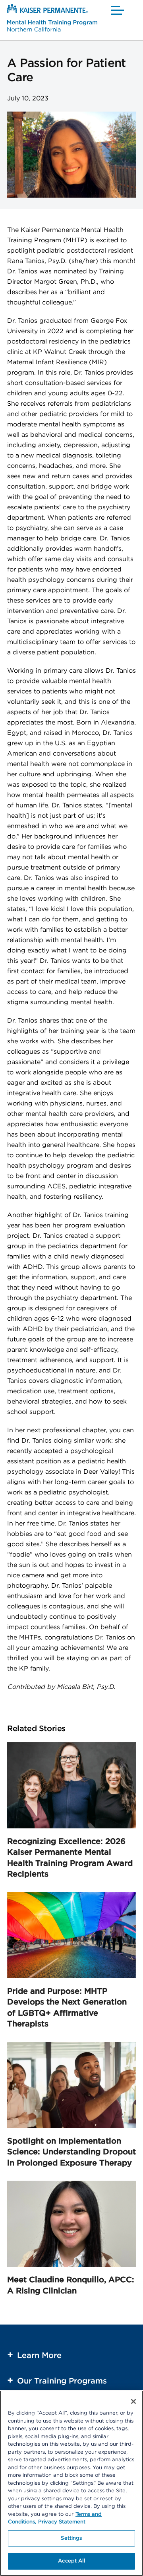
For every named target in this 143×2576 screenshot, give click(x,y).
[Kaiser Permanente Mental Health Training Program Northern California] (52, 19)
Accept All (71, 2561)
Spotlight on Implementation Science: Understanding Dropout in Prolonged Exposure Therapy (71, 2152)
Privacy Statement (62, 2522)
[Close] (133, 2401)
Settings (71, 2538)
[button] (118, 10)
